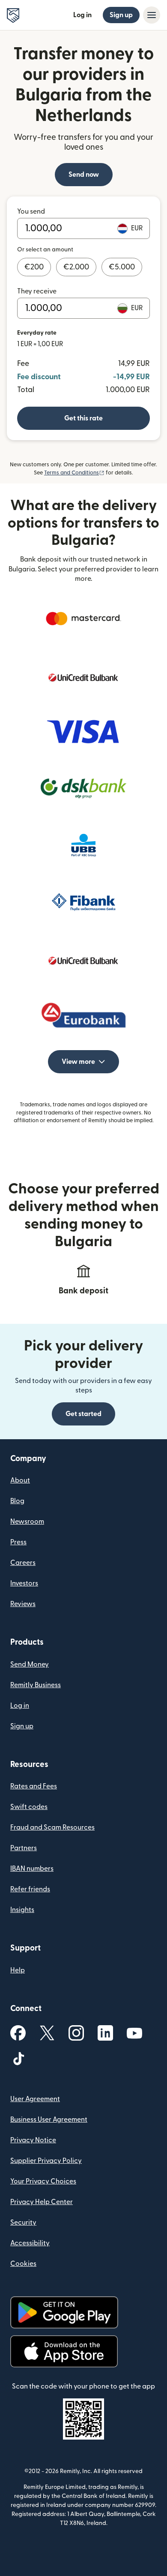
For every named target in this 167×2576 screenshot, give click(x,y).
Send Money (30, 1664)
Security (23, 2223)
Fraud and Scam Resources (52, 1827)
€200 (34, 267)
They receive (37, 291)
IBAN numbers (32, 1869)
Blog (17, 1501)
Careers (23, 1563)
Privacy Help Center (42, 2202)
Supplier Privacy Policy (46, 2161)
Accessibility (30, 2243)
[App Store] (64, 2351)
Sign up (121, 15)
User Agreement (35, 2099)
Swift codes (29, 1807)
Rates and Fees (34, 1786)
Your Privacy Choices (43, 2181)
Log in (82, 15)
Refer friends (30, 1889)
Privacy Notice (33, 2140)
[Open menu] (152, 15)
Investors (24, 1583)
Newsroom (27, 1522)
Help (18, 1970)
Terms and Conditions (74, 473)
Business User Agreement (49, 2120)
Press (18, 1542)
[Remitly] (13, 15)
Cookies (23, 2264)
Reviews (23, 1604)
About (20, 1480)
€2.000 (76, 267)
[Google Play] (64, 2312)
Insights (22, 1910)
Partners (24, 1848)
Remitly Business (36, 1685)
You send (31, 211)
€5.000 (122, 267)
